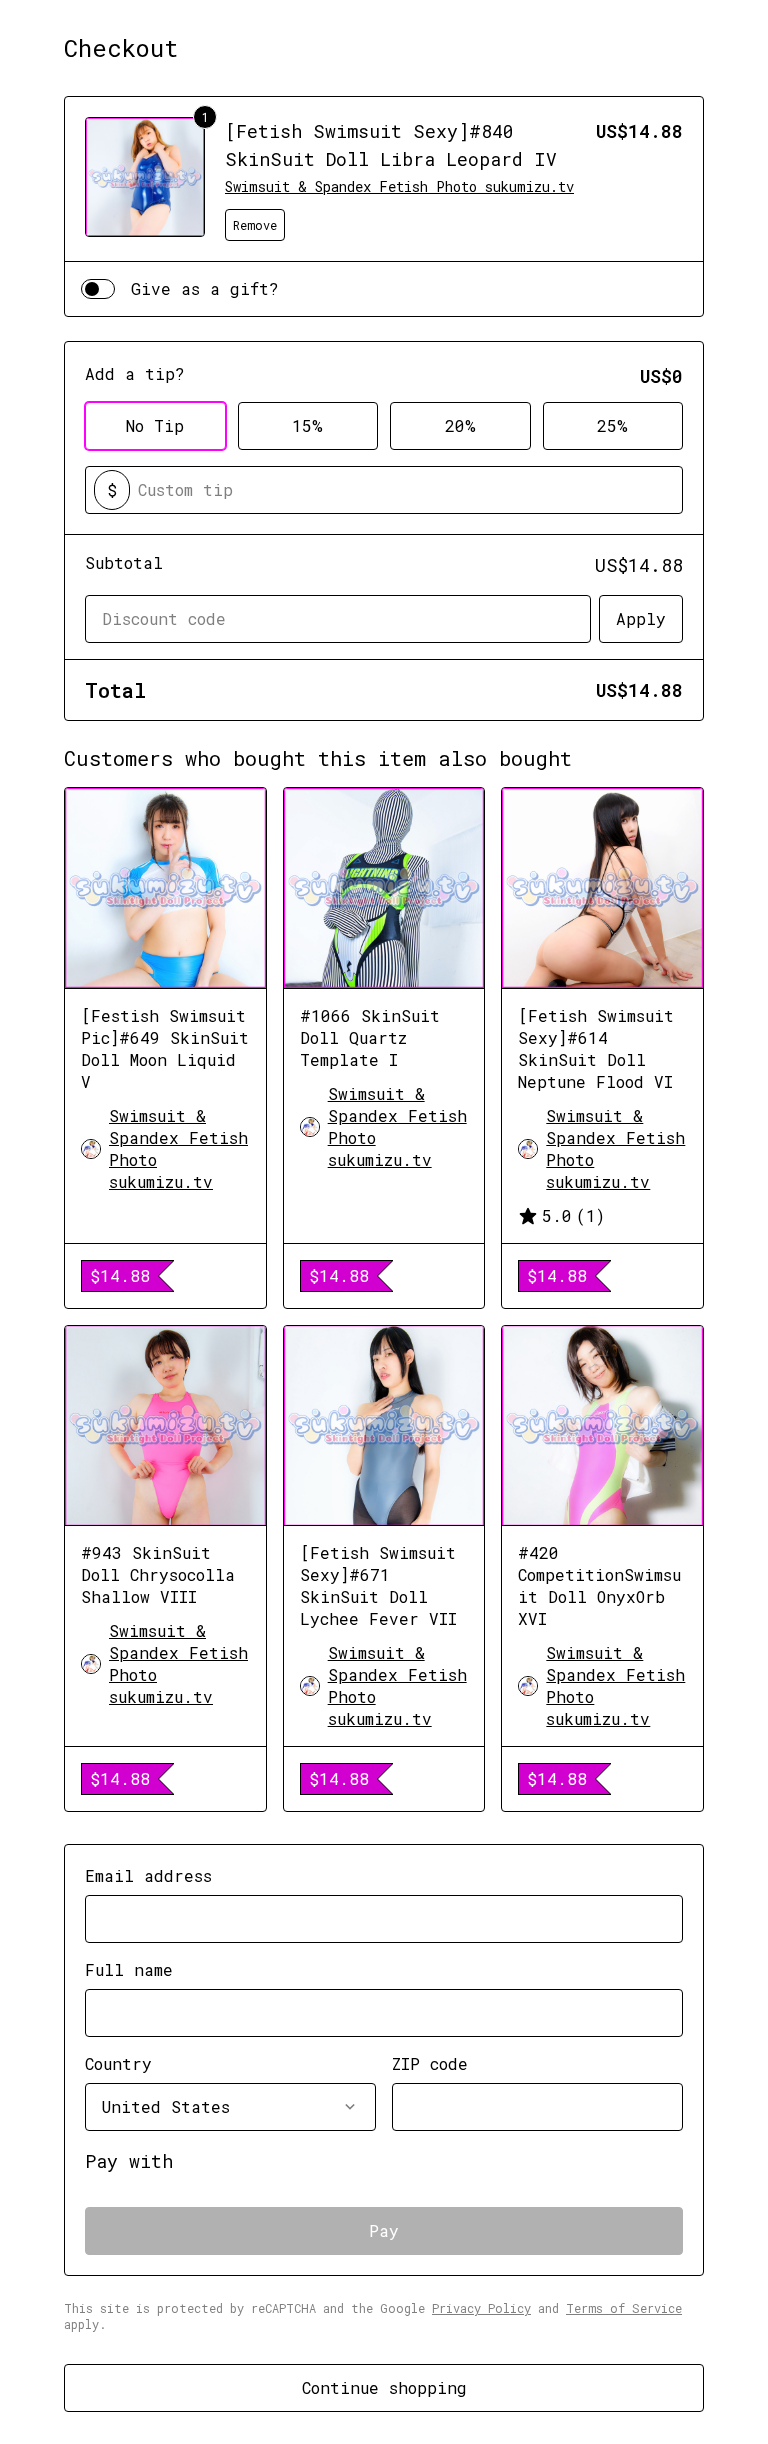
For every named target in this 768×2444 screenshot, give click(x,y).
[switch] (98, 289)
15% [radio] (307, 425)
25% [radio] (612, 425)
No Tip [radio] (155, 425)
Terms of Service (624, 2308)
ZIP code (430, 2063)
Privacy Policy (481, 2308)
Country (118, 2063)
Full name (129, 1969)
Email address (148, 1875)
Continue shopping (384, 2387)
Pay (384, 2230)
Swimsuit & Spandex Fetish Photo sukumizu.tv (399, 186)
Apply (641, 618)
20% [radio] (460, 425)
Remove (255, 225)
